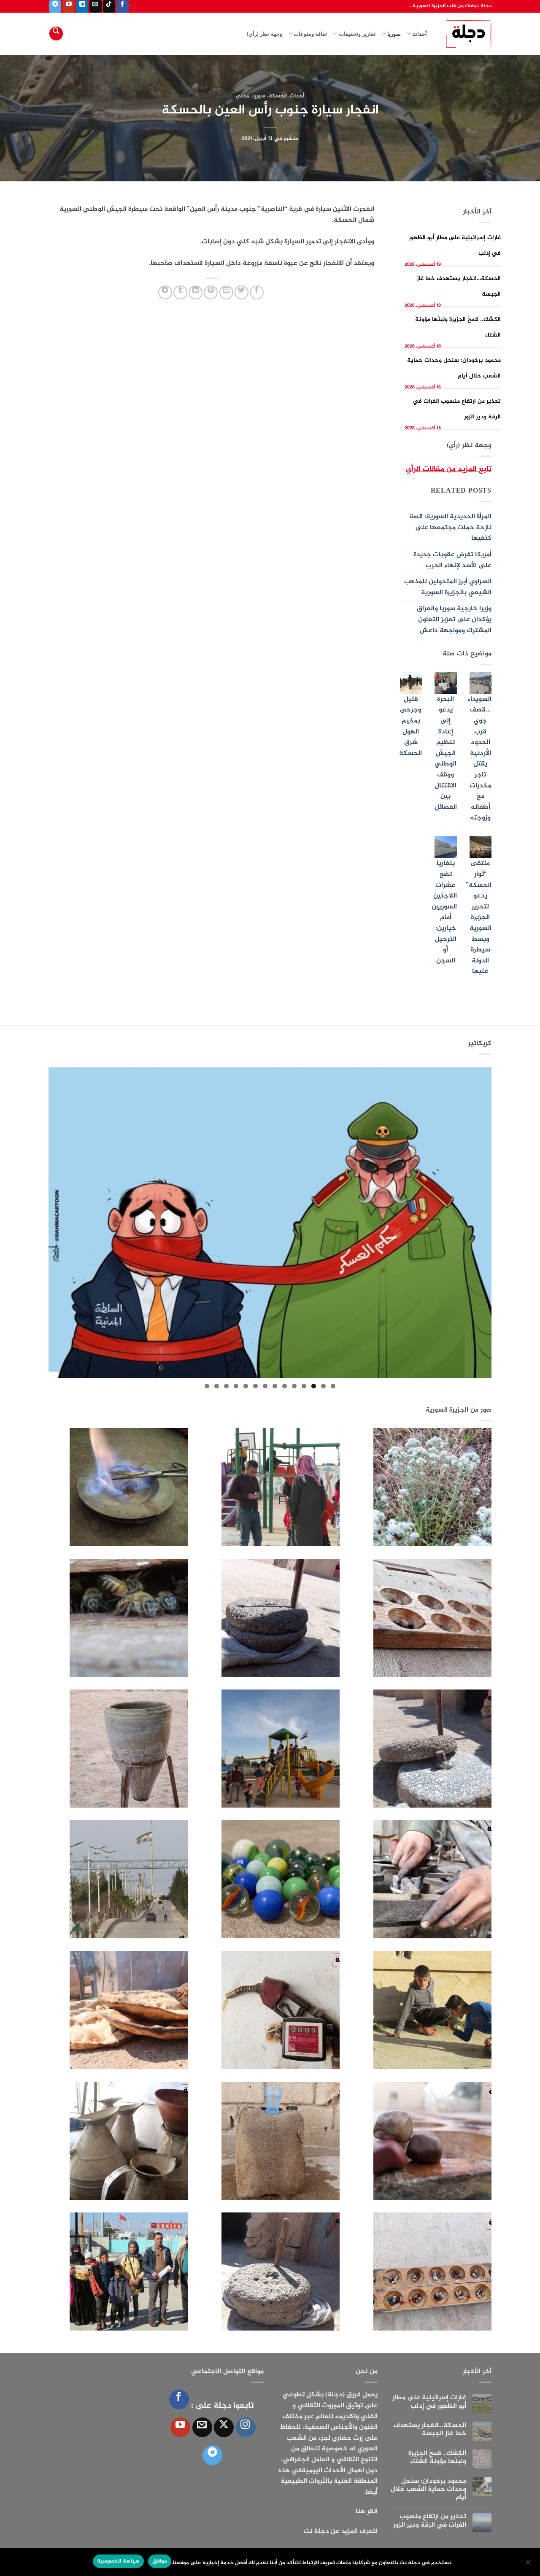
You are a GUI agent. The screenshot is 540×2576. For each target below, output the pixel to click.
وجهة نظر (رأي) (265, 34)
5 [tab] (294, 1386)
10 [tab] (246, 1386)
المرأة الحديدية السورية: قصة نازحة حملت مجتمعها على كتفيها (450, 528)
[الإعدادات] (529, 2565)
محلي (243, 96)
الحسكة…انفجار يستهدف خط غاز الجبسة (430, 2430)
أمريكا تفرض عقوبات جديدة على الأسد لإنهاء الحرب (452, 560)
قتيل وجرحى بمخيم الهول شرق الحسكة (410, 726)
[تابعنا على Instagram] (246, 2427)
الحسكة (278, 96)
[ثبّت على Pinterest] (211, 292)
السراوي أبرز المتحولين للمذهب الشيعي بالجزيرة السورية (448, 587)
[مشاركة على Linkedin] (196, 292)
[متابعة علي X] (224, 2427)
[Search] (56, 34)
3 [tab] (314, 1386)
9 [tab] (255, 1386)
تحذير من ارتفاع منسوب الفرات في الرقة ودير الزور (430, 2521)
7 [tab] (275, 1386)
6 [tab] (285, 1386)
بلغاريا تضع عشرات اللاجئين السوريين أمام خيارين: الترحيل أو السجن (444, 912)
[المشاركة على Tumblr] (180, 292)
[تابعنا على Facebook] (123, 6)
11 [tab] (236, 1386)
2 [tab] (323, 1386)
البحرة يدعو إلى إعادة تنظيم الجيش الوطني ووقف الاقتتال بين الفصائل (446, 753)
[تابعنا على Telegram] (55, 6)
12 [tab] (226, 1386)
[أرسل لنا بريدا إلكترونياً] (96, 6)
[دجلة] (466, 34)
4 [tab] (304, 1386)
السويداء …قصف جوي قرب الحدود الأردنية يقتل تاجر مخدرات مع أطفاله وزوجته (479, 759)
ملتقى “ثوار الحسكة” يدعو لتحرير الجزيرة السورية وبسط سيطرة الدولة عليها (479, 917)
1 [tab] (333, 1386)
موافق (160, 2561)
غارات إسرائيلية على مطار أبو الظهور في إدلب (429, 2402)
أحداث (420, 34)
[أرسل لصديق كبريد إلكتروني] (226, 292)
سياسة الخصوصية (118, 2561)
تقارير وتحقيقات (357, 34)
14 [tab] (207, 1386)
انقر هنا (367, 2512)
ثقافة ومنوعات (310, 34)
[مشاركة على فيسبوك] (257, 292)
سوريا (394, 34)
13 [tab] (217, 1386)
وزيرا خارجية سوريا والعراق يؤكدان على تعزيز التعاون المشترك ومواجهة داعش (454, 620)
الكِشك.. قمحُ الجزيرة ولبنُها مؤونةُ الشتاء (437, 2457)
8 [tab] (265, 1386)
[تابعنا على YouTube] (69, 6)
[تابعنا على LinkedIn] (82, 6)
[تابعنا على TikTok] (109, 6)
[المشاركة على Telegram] (165, 292)
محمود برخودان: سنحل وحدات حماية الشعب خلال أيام (428, 2490)
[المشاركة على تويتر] (242, 292)
